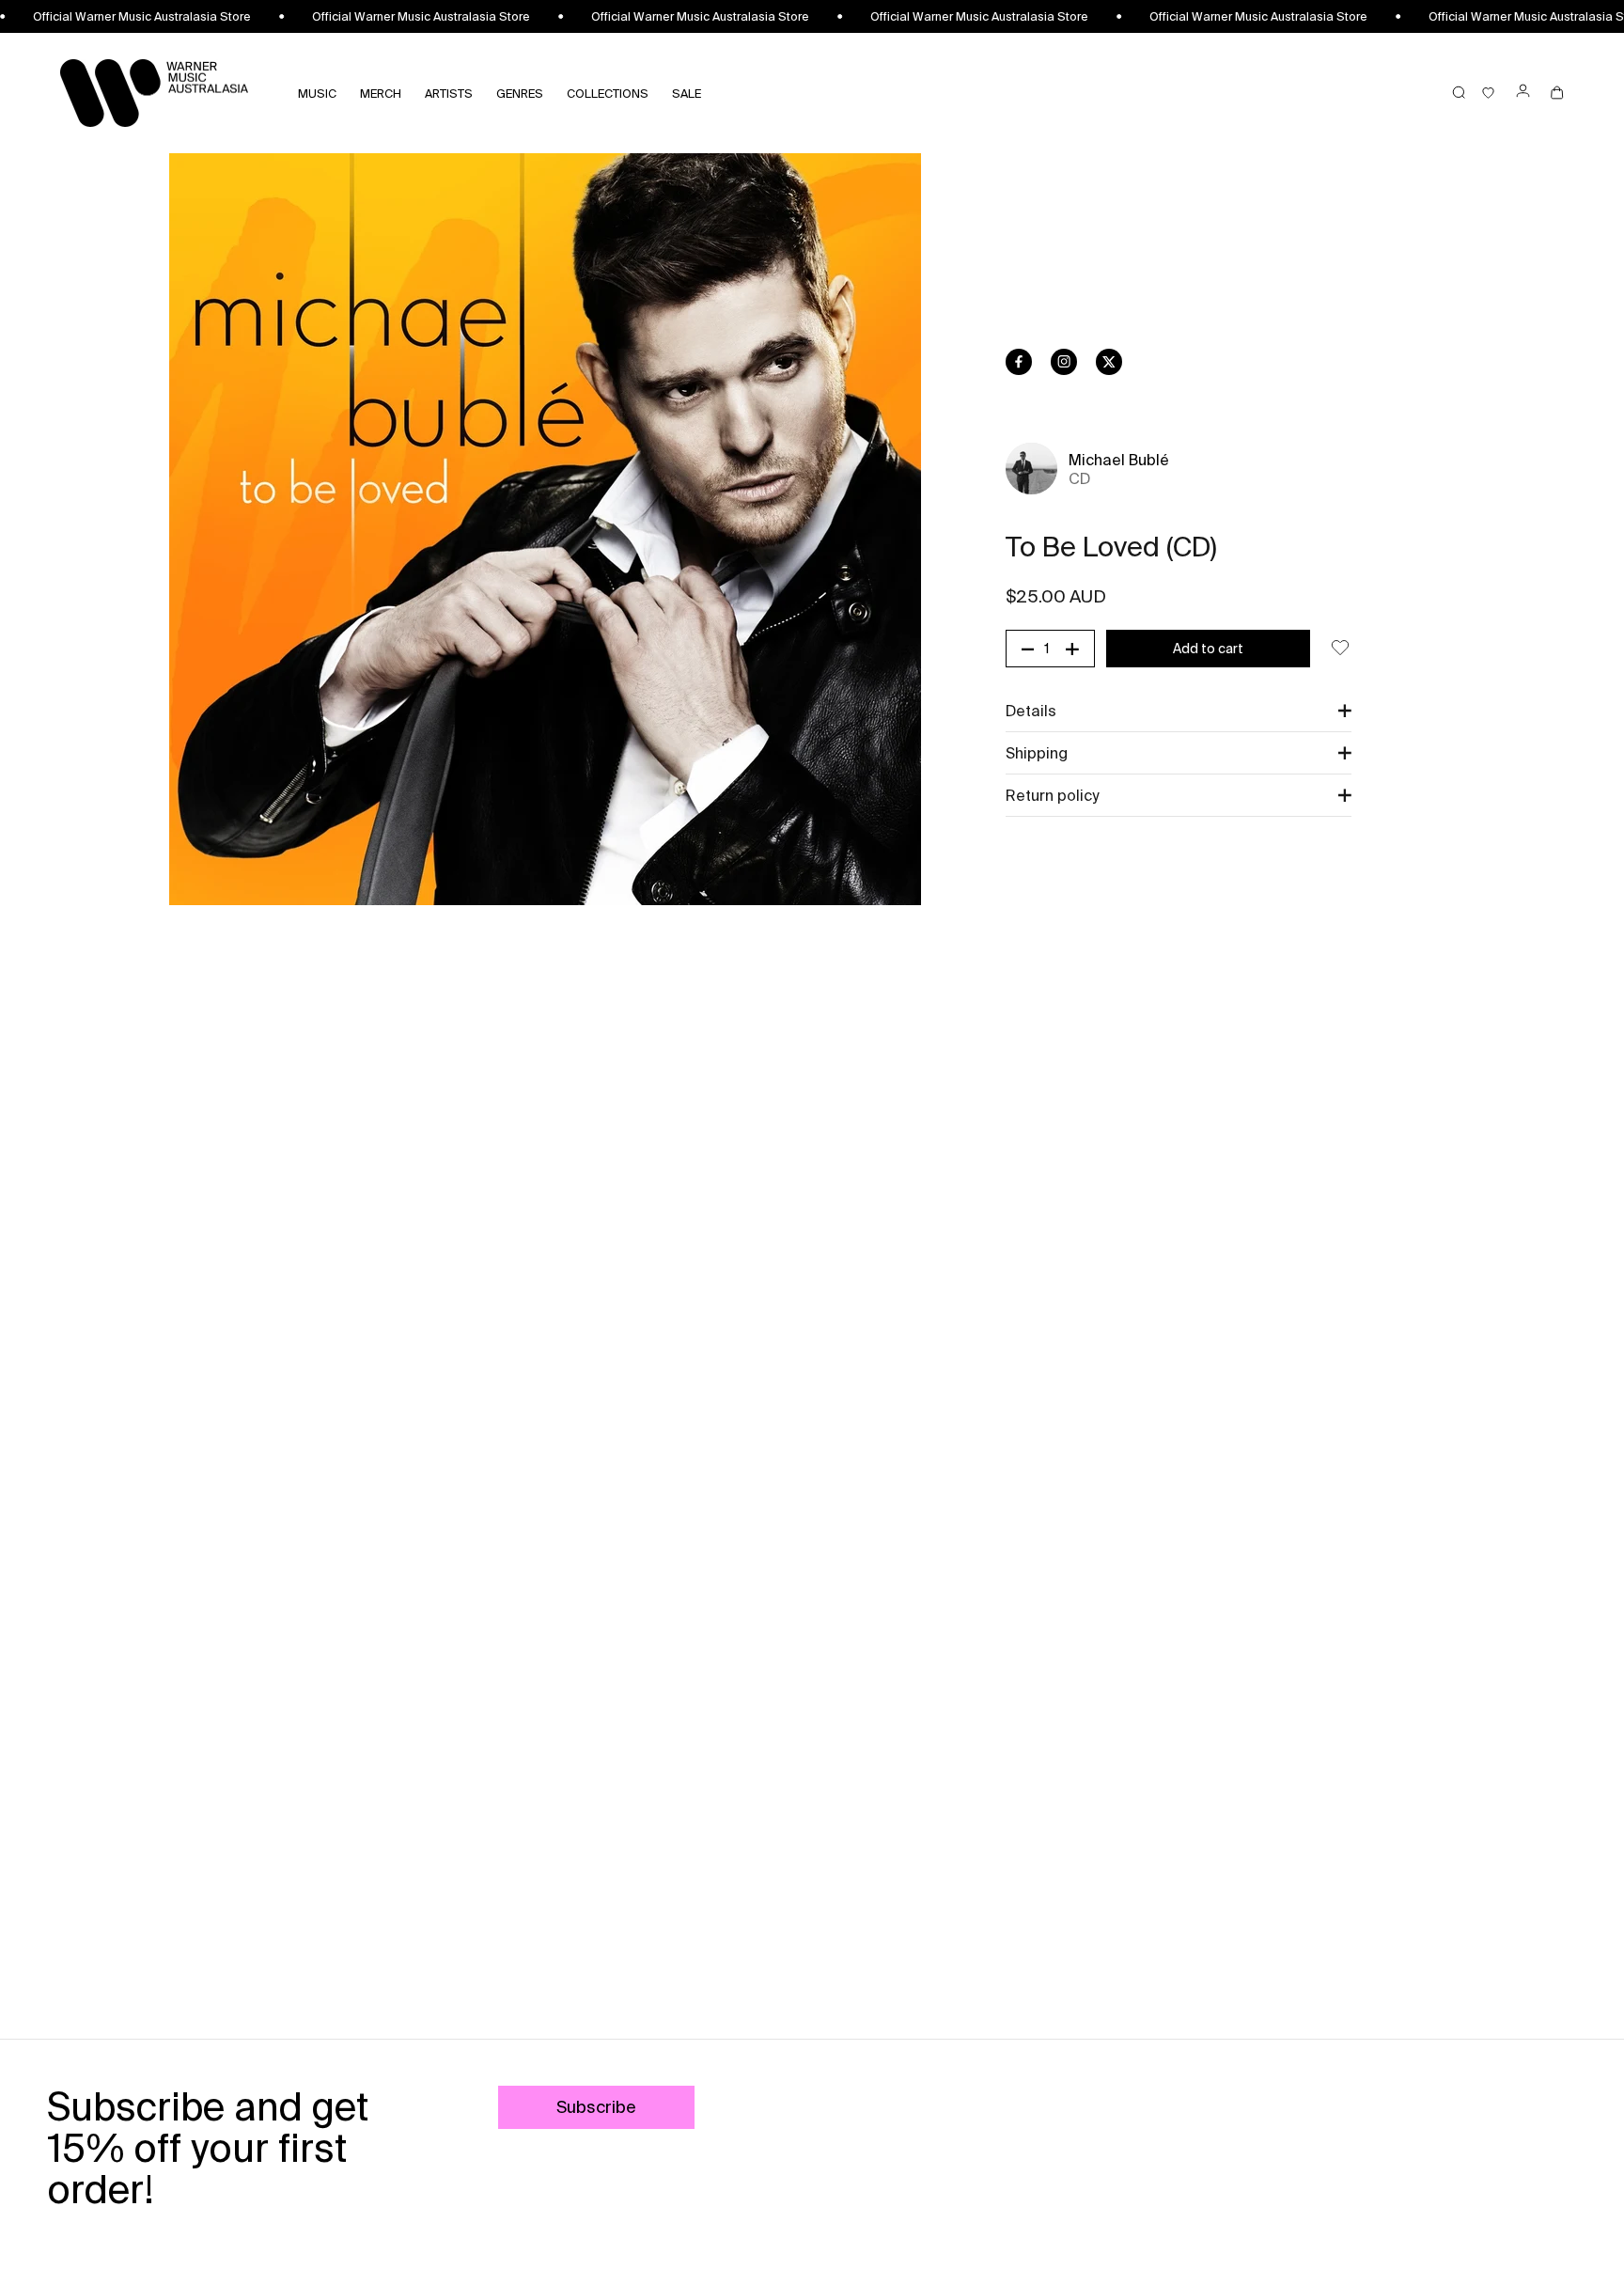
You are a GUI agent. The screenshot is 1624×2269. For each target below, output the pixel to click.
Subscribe (596, 2107)
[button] (1179, 711)
